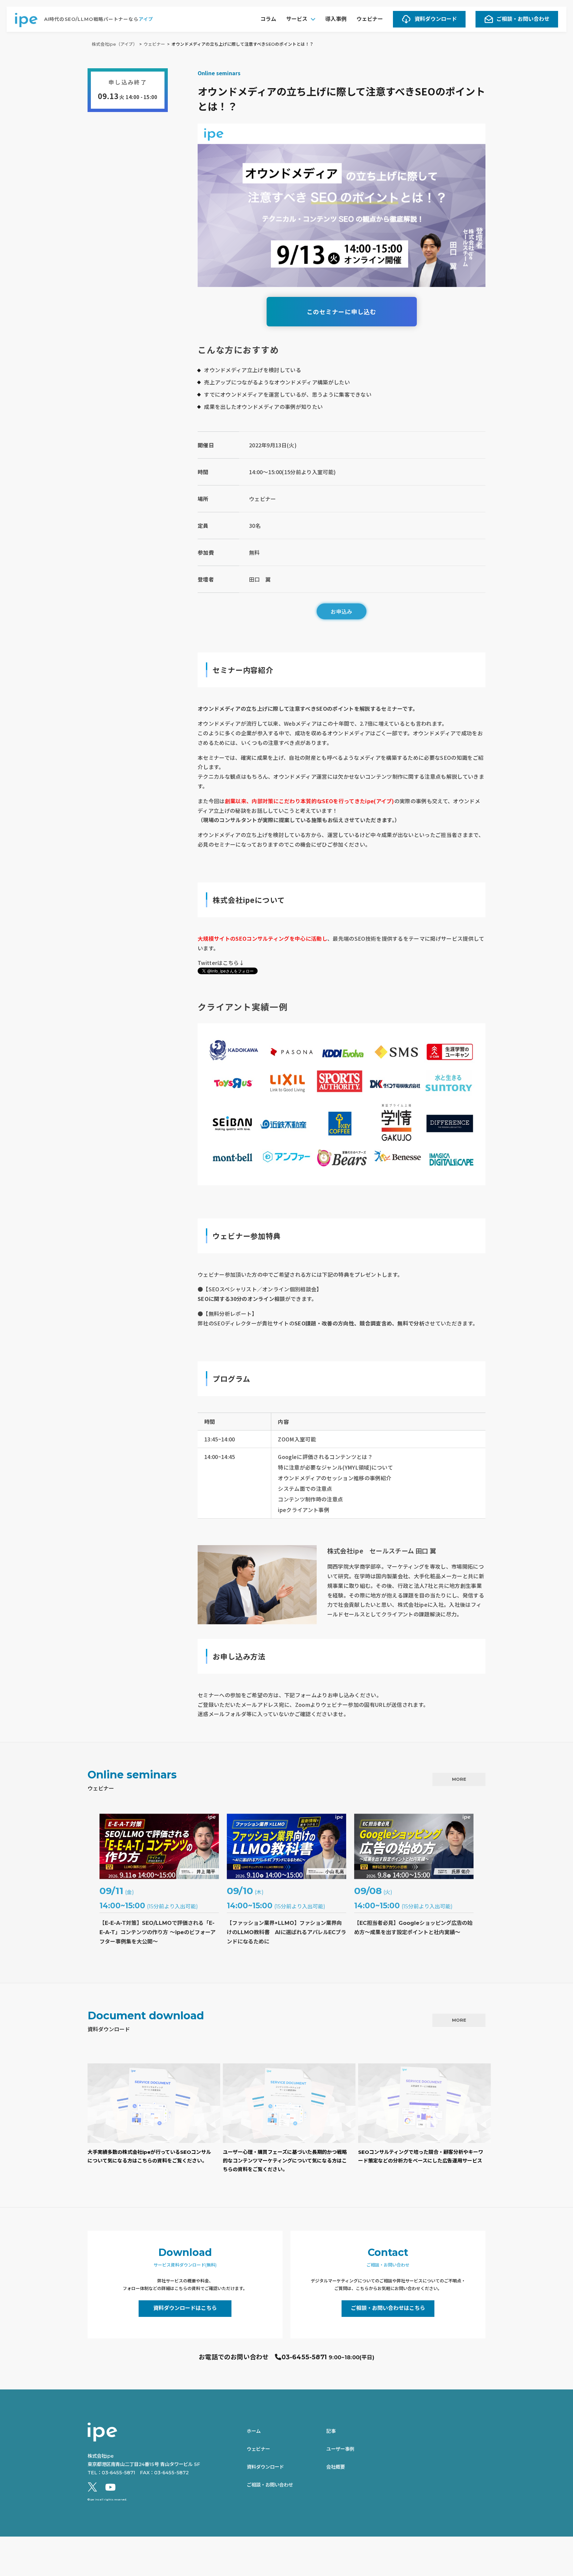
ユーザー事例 (340, 2449)
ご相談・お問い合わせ (523, 19)
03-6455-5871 (304, 2357)
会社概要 (336, 2467)
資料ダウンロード (436, 19)
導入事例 (336, 19)
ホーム (254, 2431)
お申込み (341, 611)
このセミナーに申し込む (342, 311)
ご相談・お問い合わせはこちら (388, 2308)
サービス (297, 19)
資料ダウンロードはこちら (185, 2308)
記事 (331, 2431)
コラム (268, 19)
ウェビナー (370, 19)
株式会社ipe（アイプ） (115, 44)
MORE (459, 1779)
